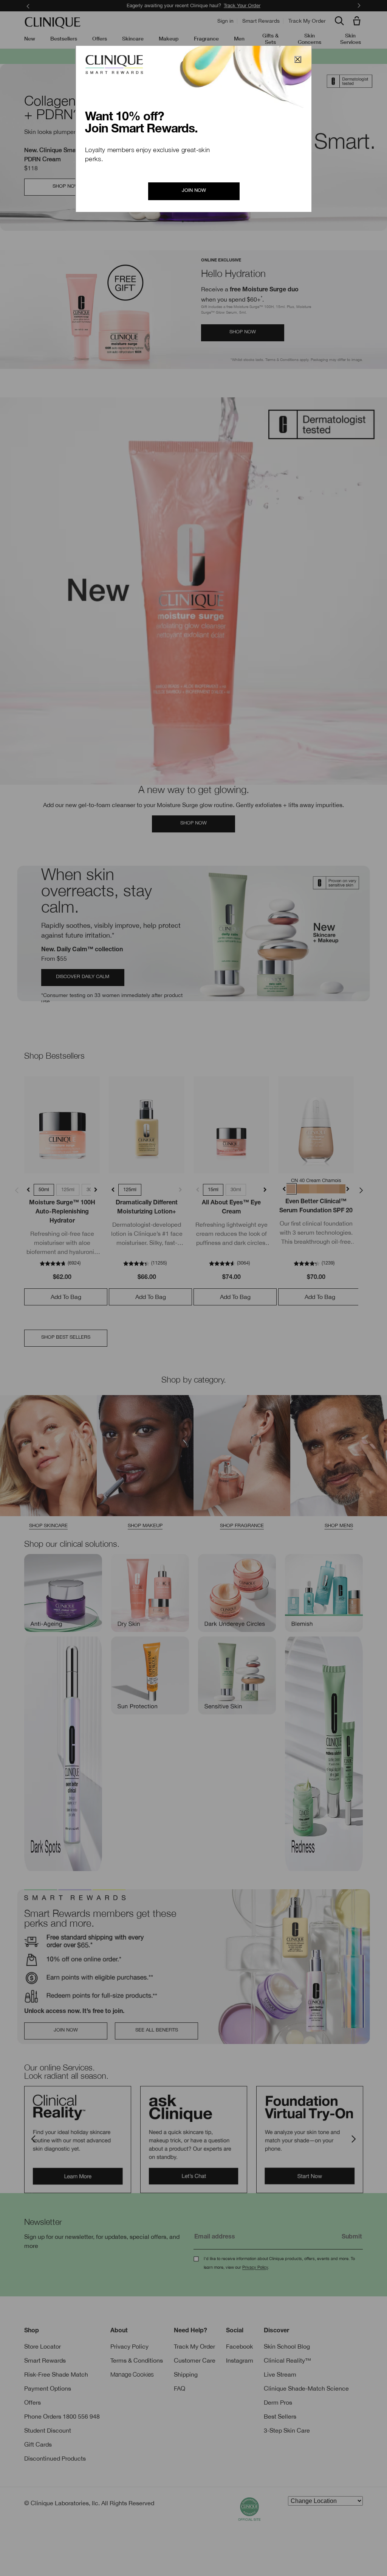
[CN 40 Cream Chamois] (291, 1189)
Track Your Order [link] (242, 5)
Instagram (240, 2360)
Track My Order (307, 21)
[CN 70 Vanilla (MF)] (336, 1189)
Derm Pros (278, 2402)
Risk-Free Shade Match (56, 2374)
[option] (78, 2140)
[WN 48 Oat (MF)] (299, 1189)
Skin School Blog (287, 2346)
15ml (213, 1189)
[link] (62, 1125)
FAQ (180, 2388)
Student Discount (48, 2430)
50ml (44, 1189)
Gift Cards (38, 2444)
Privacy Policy (255, 2267)
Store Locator (43, 2346)
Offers (33, 2402)
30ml (236, 1189)
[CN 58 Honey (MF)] (321, 1189)
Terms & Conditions (137, 2360)
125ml (68, 1189)
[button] (358, 21)
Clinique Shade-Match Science (306, 2388)
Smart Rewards (261, 21)
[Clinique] (53, 23)
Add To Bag (66, 1297)
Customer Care (195, 2360)
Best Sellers (280, 2416)
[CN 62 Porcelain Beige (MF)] (329, 1189)
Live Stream (280, 2374)
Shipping (186, 2374)
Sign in (225, 21)
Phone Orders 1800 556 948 (62, 2416)
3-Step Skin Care (287, 2430)
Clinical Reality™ (287, 2360)
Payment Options (48, 2388)
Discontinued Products (55, 2458)
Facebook (239, 2346)
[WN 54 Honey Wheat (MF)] (306, 1189)
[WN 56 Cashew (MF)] (314, 1189)
